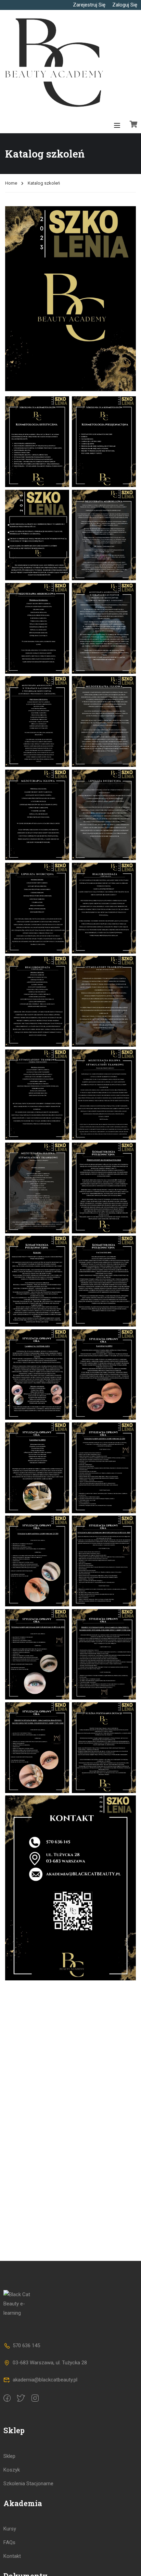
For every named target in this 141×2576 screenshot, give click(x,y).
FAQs (9, 2542)
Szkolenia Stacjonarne (28, 2484)
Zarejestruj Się (89, 5)
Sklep (9, 2456)
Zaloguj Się (125, 5)
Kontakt (12, 2556)
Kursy (10, 2529)
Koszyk (12, 2470)
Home (11, 183)
